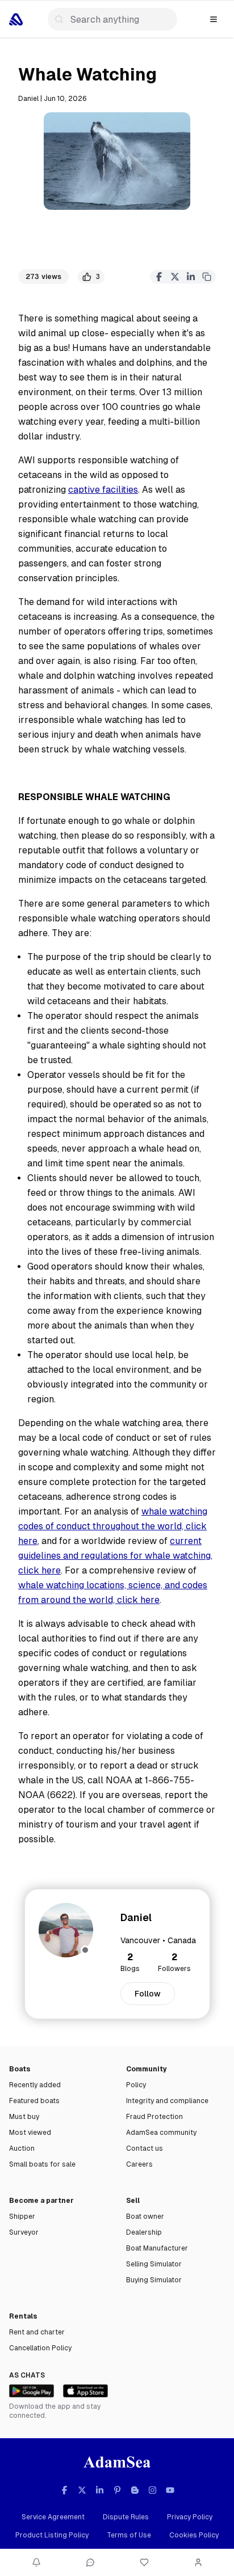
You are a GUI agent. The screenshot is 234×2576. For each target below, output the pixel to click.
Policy (136, 2085)
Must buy (24, 2117)
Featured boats (34, 2101)
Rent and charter (37, 2332)
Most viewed (30, 2133)
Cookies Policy (194, 2535)
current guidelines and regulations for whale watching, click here (115, 1556)
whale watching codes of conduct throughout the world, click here (113, 1526)
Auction (22, 2148)
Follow (148, 1994)
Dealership (144, 2232)
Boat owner (145, 2217)
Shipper (22, 2217)
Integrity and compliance (167, 2101)
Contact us (145, 2148)
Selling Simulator (154, 2264)
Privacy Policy (190, 2517)
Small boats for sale (42, 2164)
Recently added (35, 2085)
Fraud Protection (154, 2117)
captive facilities (103, 490)
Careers (139, 2164)
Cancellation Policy (40, 2348)
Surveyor (24, 2232)
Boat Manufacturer (157, 2248)
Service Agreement (53, 2517)
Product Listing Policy (52, 2535)
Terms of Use (129, 2535)
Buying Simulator (154, 2280)
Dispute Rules (126, 2517)
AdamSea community (161, 2133)
